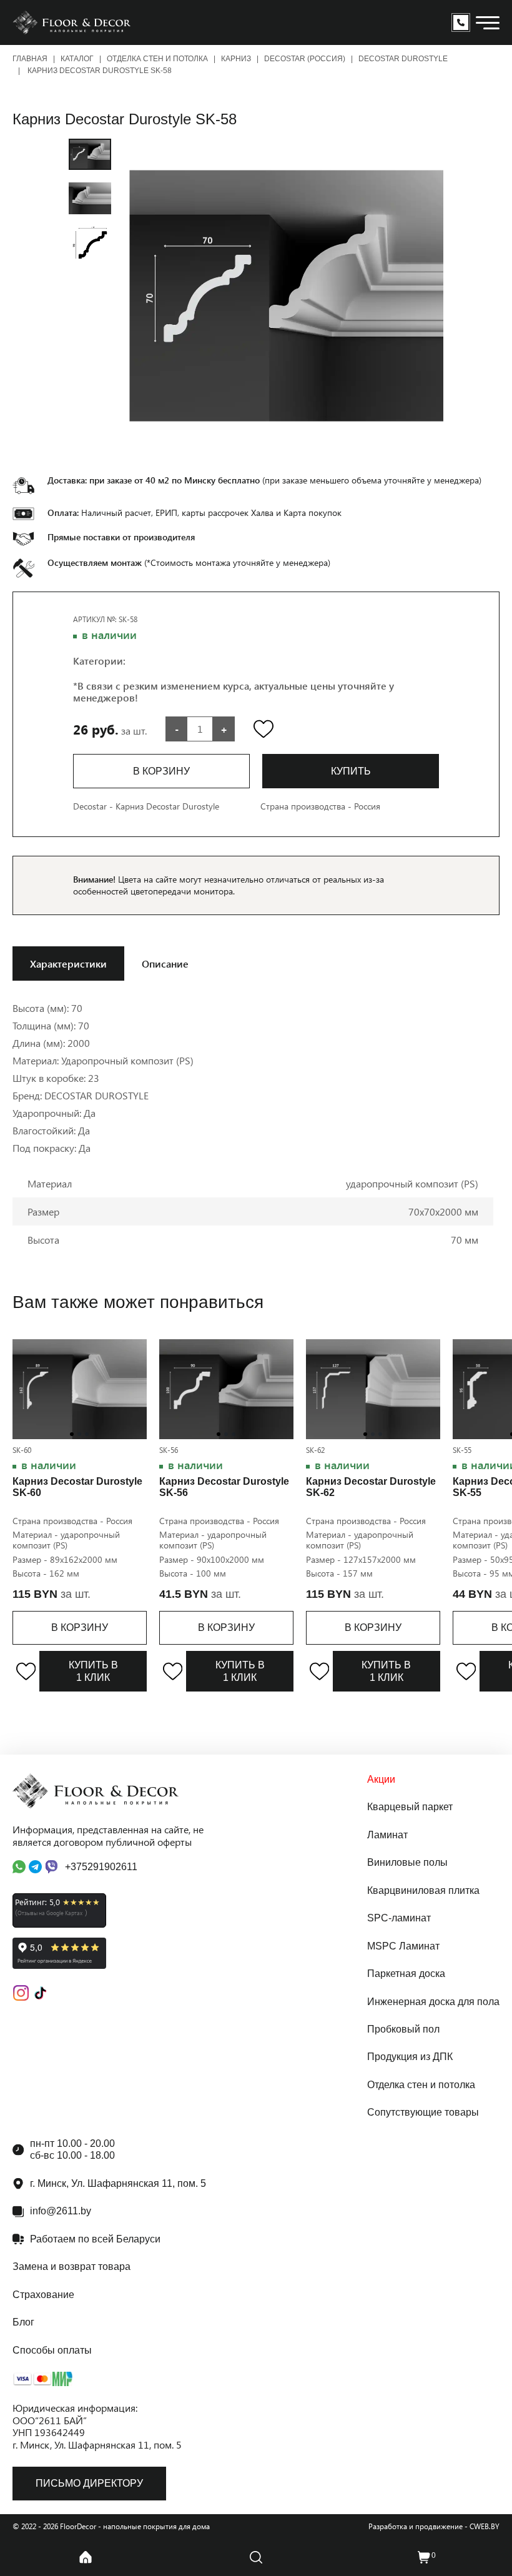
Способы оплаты (52, 2350)
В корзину (80, 1627)
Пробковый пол (403, 2029)
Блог (23, 2322)
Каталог (77, 59)
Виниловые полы (407, 1862)
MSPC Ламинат (403, 1946)
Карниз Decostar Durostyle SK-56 (224, 1487)
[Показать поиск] (256, 2557)
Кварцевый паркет (410, 1807)
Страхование (43, 2295)
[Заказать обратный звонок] (461, 22)
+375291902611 (101, 1867)
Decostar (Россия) (305, 59)
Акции (381, 1779)
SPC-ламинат (399, 1918)
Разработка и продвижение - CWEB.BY (434, 2526)
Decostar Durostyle (403, 59)
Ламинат (387, 1835)
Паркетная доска (406, 1974)
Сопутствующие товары (423, 2112)
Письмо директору (89, 2483)
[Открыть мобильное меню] (488, 23)
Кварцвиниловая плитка (423, 1890)
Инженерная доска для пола (433, 2002)
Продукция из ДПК (410, 2057)
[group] (286, 296)
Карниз (236, 59)
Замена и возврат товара (71, 2266)
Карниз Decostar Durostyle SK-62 (371, 1487)
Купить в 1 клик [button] (93, 1671)
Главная (30, 59)
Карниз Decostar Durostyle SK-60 (77, 1487)
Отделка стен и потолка (157, 59)
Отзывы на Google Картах (50, 1913)
